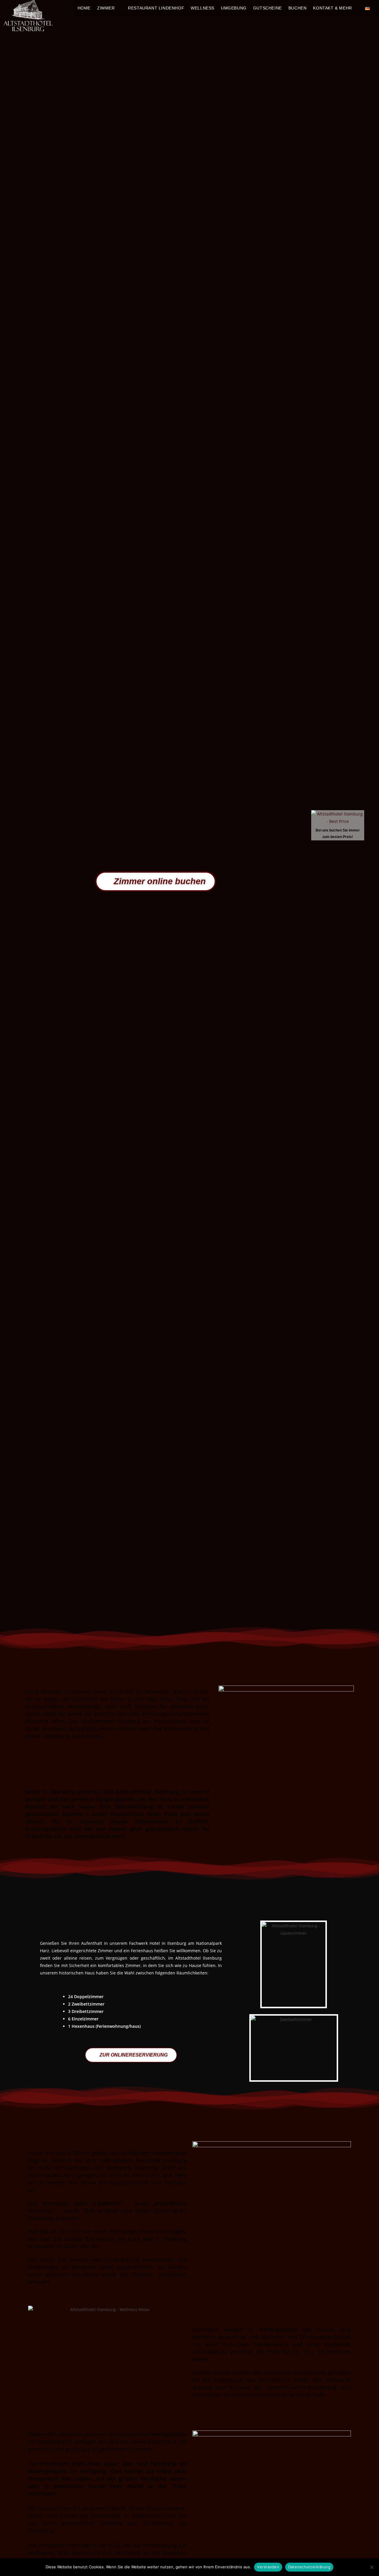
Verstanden (268, 2567)
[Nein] (372, 2567)
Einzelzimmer (85, 2019)
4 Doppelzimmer (87, 1997)
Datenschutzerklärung (309, 2567)
